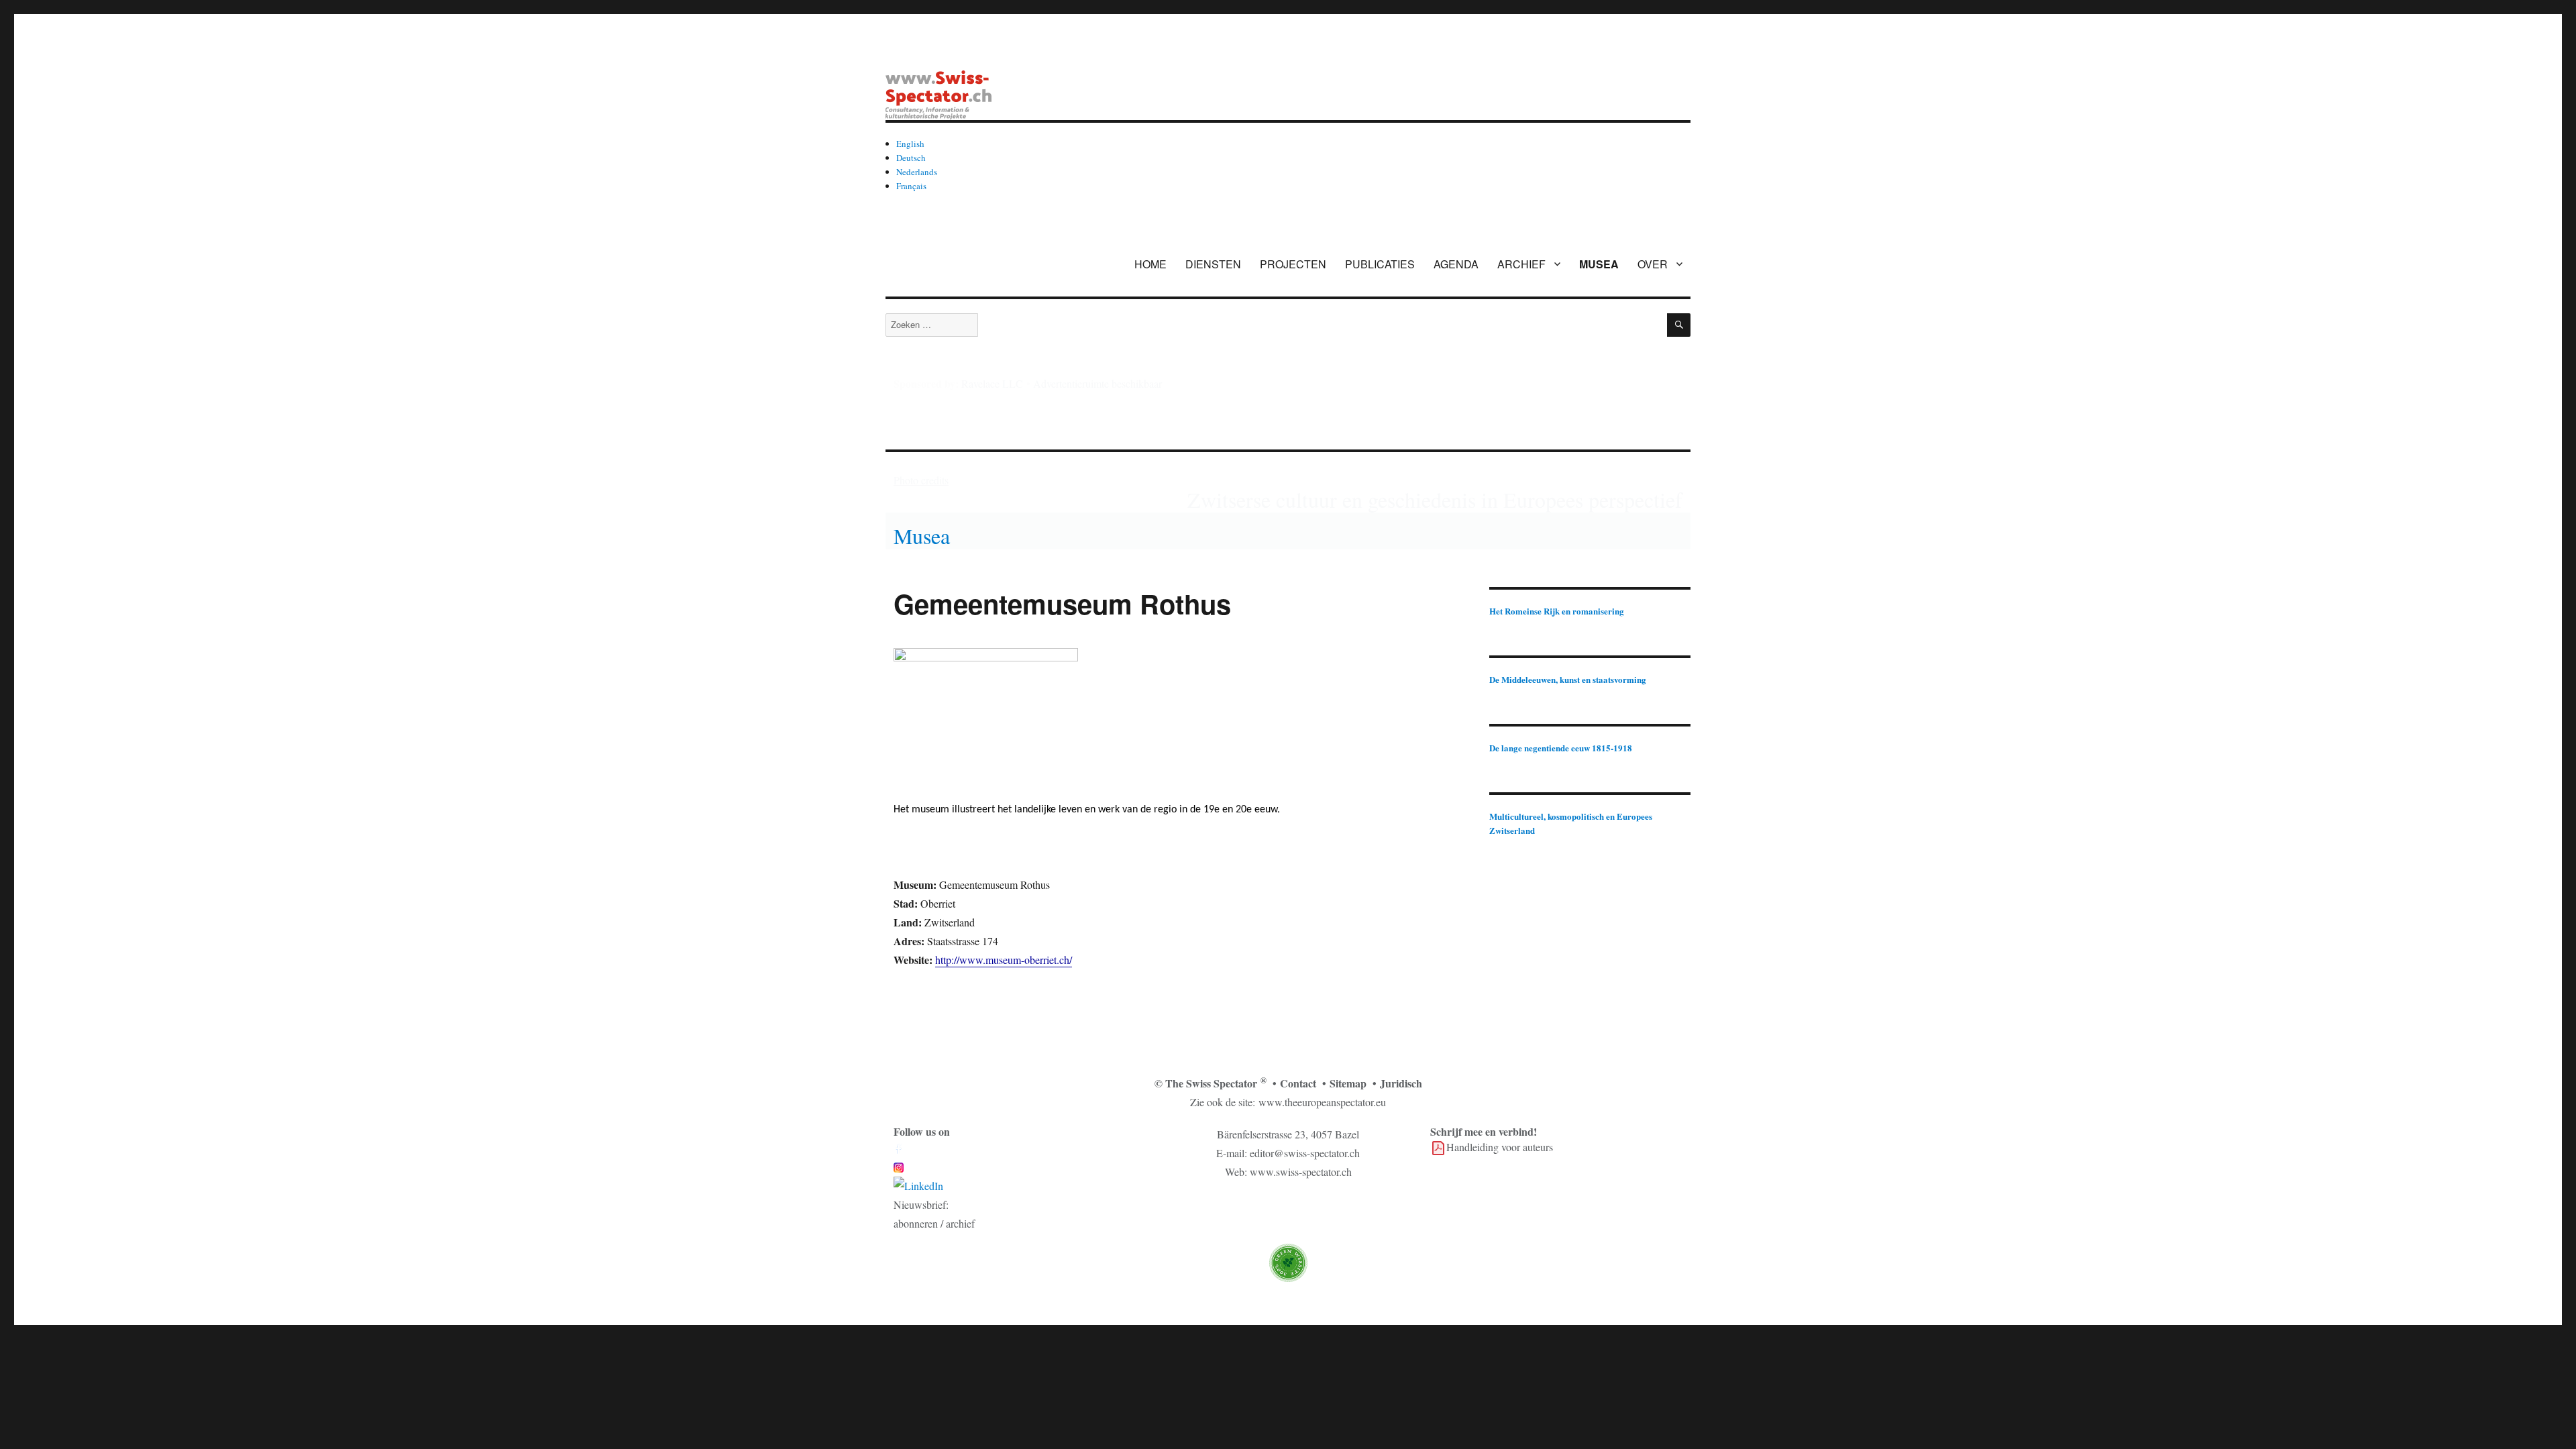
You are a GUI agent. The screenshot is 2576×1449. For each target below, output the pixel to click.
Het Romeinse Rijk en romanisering (1557, 611)
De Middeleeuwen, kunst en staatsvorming (1568, 679)
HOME (1150, 264)
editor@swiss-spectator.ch (1305, 1153)
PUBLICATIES (1380, 264)
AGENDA (1456, 264)
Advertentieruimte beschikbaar (1097, 383)
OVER (1653, 264)
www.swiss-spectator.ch (1301, 1172)
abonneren (916, 1223)
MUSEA (1599, 264)
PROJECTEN (1293, 264)
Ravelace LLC (992, 383)
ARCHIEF (1521, 264)
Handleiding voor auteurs (1500, 1147)
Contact (1298, 1083)
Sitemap (1348, 1083)
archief (960, 1223)
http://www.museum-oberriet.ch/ (1004, 960)
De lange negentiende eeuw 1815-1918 (1561, 748)
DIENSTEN (1213, 264)
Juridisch (1401, 1083)
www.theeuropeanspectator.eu (1322, 1102)
